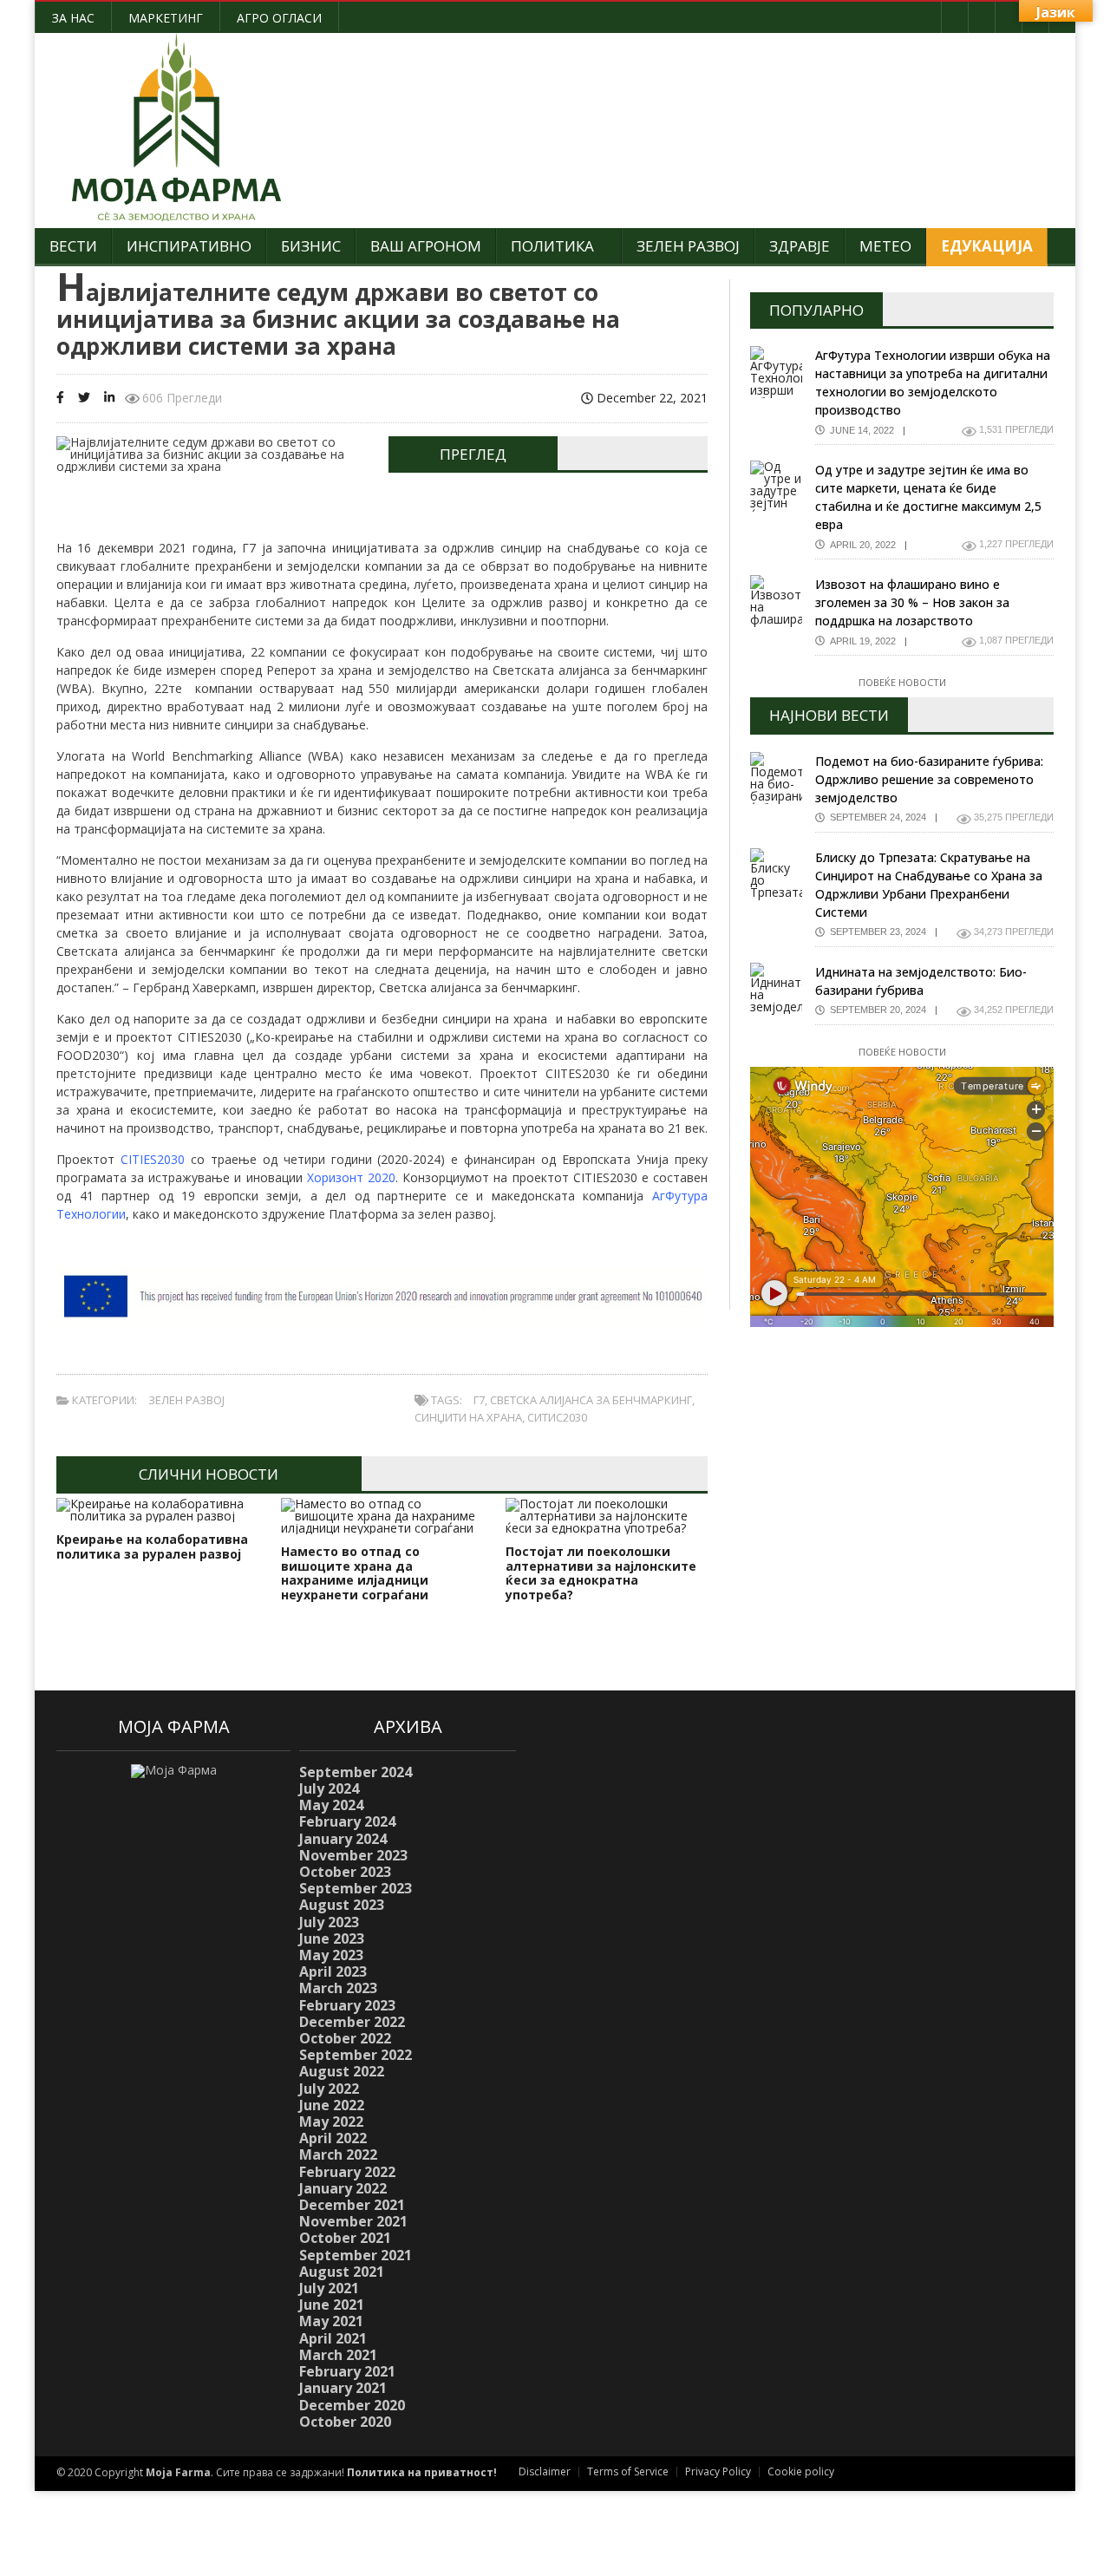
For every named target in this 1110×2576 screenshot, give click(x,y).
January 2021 (343, 2388)
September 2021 (356, 2255)
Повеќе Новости (902, 682)
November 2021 (353, 2221)
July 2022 (329, 2089)
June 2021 (332, 2305)
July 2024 (329, 1788)
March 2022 (338, 2154)
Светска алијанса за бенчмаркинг (591, 1400)
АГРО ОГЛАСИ (279, 18)
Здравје (800, 246)
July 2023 (329, 1922)
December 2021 (352, 2205)
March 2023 (338, 1988)
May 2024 (331, 1805)
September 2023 (356, 1888)
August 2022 (342, 2071)
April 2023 (333, 1971)
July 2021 (329, 2288)
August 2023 (342, 1905)
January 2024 (343, 1839)
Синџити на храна (468, 1417)
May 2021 (331, 2321)
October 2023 (345, 1872)
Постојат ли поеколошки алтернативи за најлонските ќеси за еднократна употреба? (601, 1573)
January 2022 (343, 2188)
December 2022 (352, 2022)
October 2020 (345, 2422)
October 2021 (345, 2238)
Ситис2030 (557, 1417)
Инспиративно (189, 246)
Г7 (479, 1400)
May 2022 (331, 2122)
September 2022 (356, 2055)
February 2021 (347, 2371)
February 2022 (347, 2172)
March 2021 (338, 2355)
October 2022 (345, 2038)
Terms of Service (628, 2471)
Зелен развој (688, 246)
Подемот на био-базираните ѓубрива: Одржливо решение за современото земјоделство (929, 779)
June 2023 (332, 1939)
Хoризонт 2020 (351, 1177)
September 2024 (356, 1772)
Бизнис (311, 246)
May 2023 (331, 1955)
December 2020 (352, 2405)
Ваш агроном (426, 246)
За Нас (73, 18)
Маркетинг (166, 18)
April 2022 (333, 2138)
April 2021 (333, 2338)
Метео (885, 246)
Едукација (987, 246)
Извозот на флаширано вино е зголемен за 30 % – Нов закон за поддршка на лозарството (912, 602)
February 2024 (347, 1821)
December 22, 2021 (650, 398)
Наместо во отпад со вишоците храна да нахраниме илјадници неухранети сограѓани (355, 1573)
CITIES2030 (153, 1159)
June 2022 (332, 2105)
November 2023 (353, 1855)
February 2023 (347, 2005)
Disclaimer (545, 2471)
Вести (73, 246)
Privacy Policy (718, 2471)
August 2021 (342, 2272)
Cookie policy (801, 2471)
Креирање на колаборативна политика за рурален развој (152, 1546)
